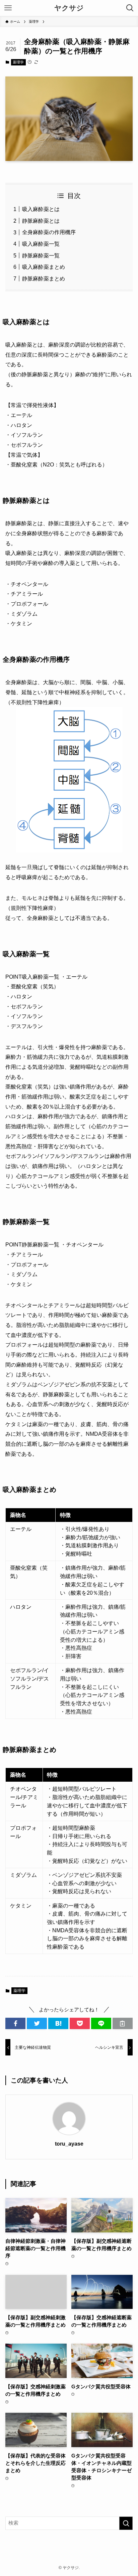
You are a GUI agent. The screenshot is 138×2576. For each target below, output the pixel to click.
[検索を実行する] (126, 2523)
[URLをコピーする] (123, 2024)
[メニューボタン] (8, 8)
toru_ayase (69, 2144)
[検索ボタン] (130, 8)
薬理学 (18, 62)
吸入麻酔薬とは (41, 209)
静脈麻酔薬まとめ (44, 278)
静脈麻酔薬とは (41, 221)
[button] (15, 2024)
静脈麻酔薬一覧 (41, 255)
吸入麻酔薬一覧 (41, 244)
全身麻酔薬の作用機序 (49, 232)
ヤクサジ (69, 8)
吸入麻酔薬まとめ (44, 267)
